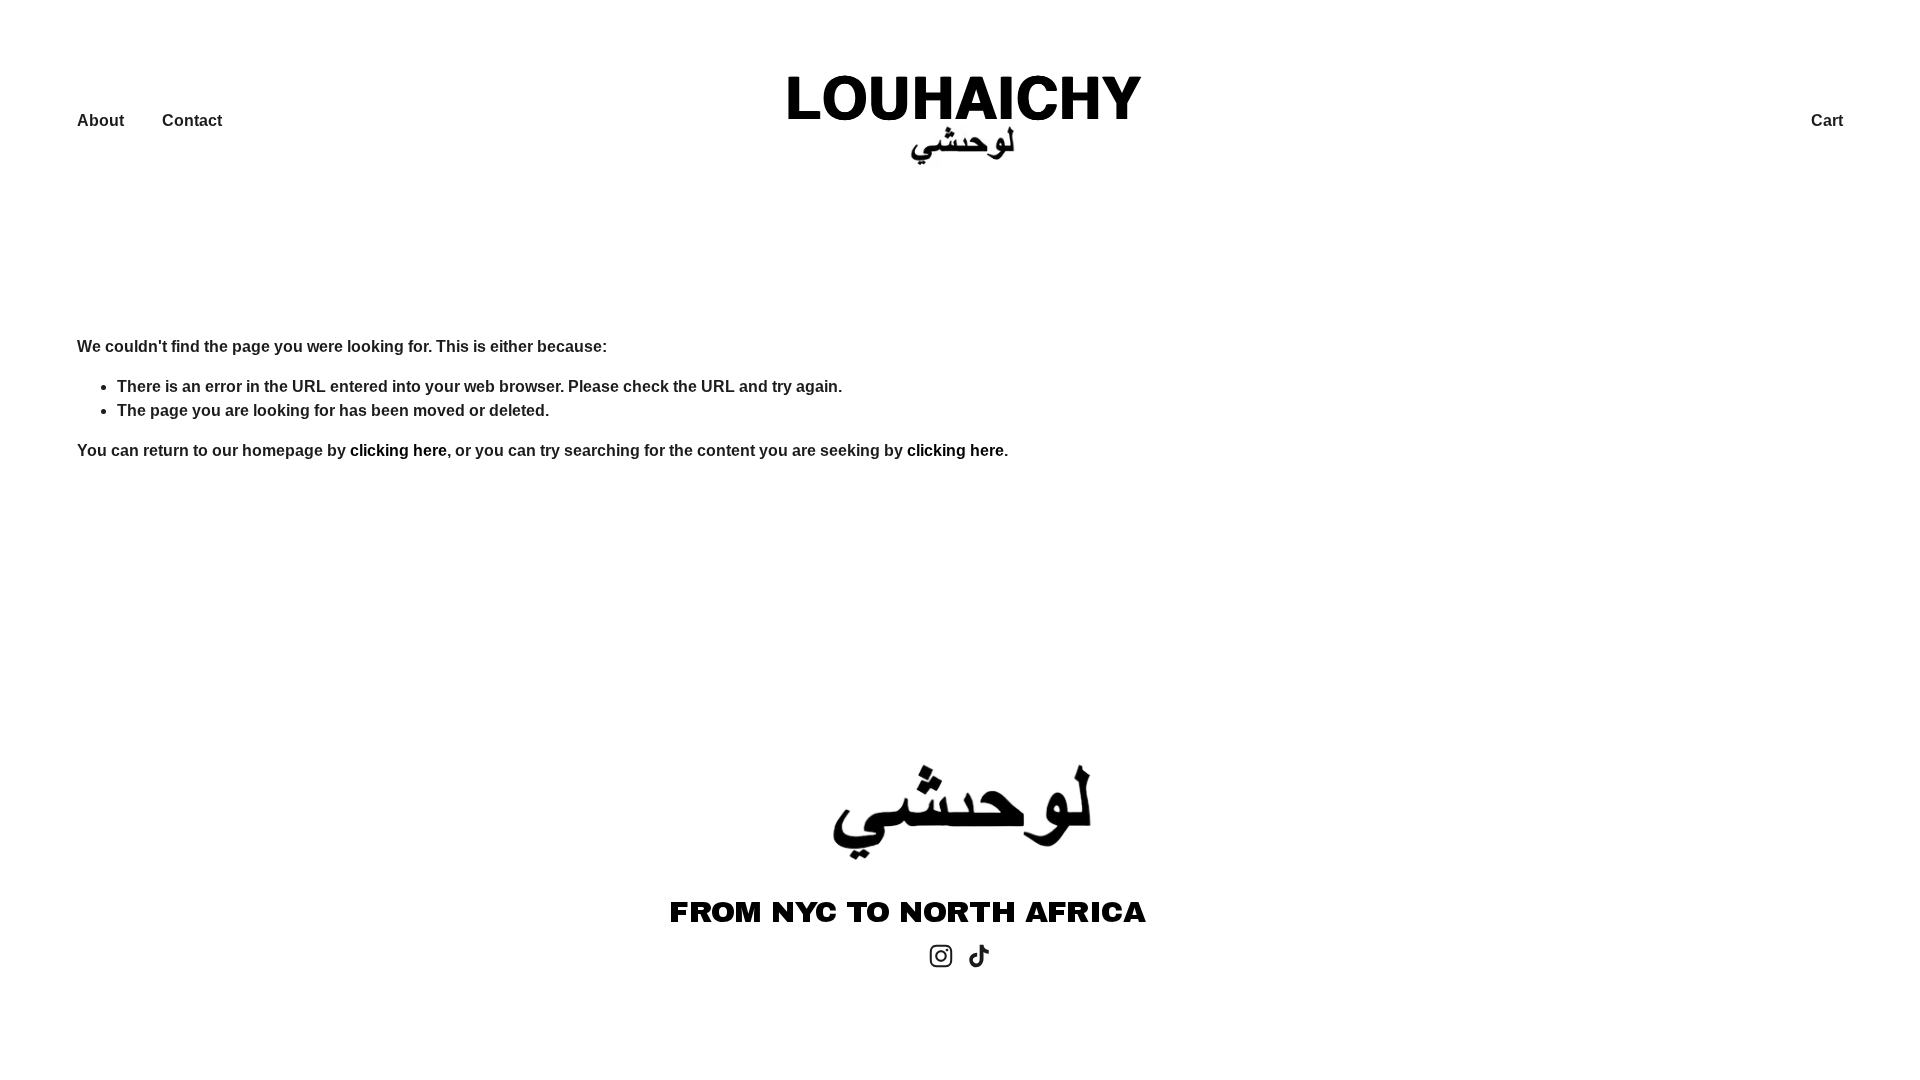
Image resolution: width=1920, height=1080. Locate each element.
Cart (1827, 120)
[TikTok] (979, 956)
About (100, 120)
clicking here (398, 450)
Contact (192, 120)
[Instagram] (941, 956)
